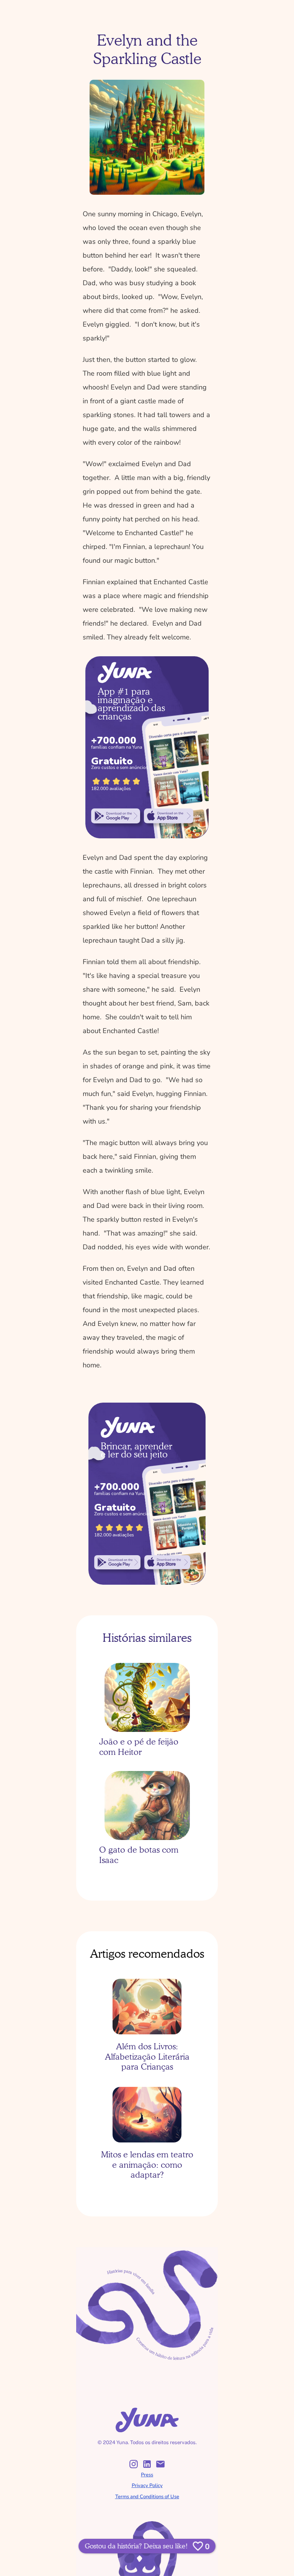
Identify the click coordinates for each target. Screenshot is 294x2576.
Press (147, 2475)
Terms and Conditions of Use (147, 2497)
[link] (116, 816)
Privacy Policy (147, 2486)
